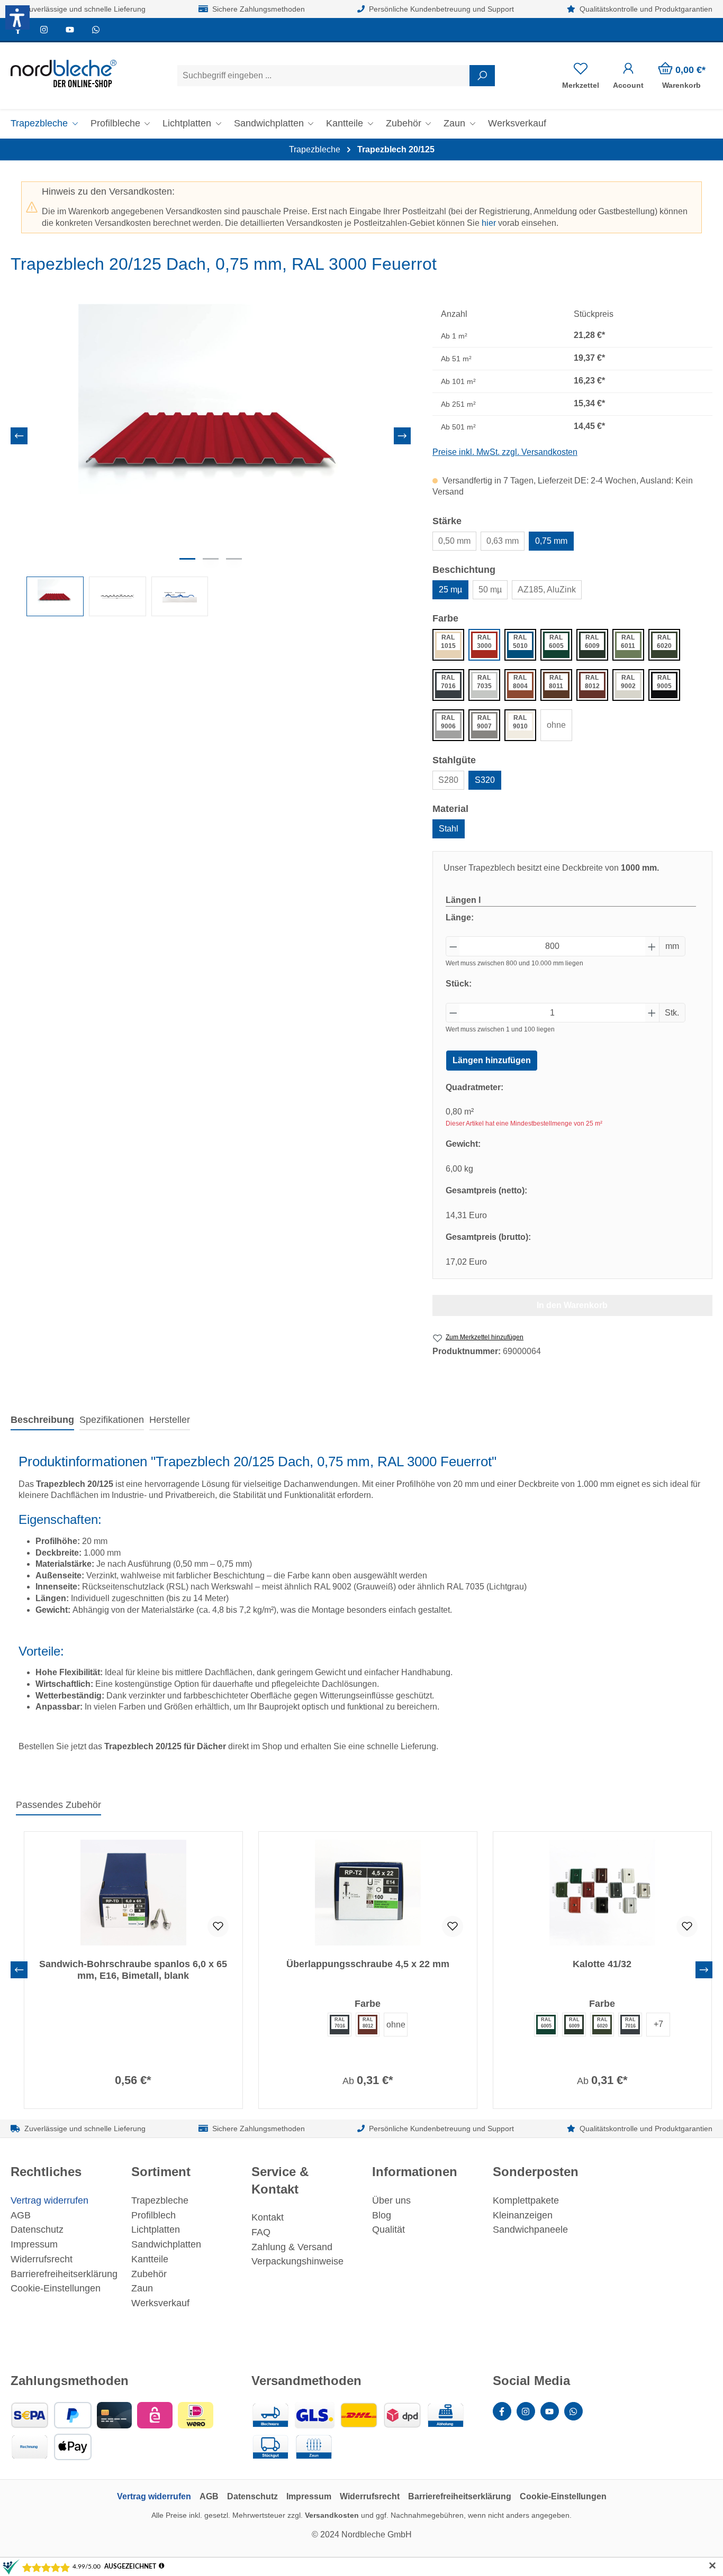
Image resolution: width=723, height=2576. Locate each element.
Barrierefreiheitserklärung (64, 2274)
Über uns (391, 2200)
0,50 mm (454, 541)
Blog (382, 2215)
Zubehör (149, 2274)
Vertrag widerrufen (49, 2200)
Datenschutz (37, 2230)
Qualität (388, 2230)
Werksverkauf (160, 2303)
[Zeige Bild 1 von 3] (187, 559)
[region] (211, 460)
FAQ (261, 2232)
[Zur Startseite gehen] (64, 74)
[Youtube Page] (70, 29)
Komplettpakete (526, 2200)
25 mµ (450, 590)
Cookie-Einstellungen (56, 2288)
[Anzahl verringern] (453, 946)
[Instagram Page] (44, 29)
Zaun (142, 2288)
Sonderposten (536, 2172)
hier (489, 223)
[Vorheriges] (19, 436)
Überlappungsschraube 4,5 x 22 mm (368, 1964)
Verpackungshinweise (297, 2261)
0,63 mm (503, 541)
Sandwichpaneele (530, 2230)
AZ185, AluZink (547, 590)
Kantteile (150, 2259)
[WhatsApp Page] (96, 29)
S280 (448, 780)
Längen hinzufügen (492, 1060)
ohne (556, 725)
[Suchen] (482, 76)
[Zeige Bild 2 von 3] (211, 559)
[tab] (42, 1421)
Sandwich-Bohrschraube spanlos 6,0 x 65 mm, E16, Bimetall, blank (133, 1970)
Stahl (449, 829)
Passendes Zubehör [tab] (58, 1805)
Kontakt (268, 2217)
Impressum (34, 2244)
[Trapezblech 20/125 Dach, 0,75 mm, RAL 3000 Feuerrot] (211, 436)
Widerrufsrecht (42, 2259)
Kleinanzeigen (523, 2215)
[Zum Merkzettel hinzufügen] (218, 1926)
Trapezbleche (160, 2200)
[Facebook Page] (502, 2411)
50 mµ (490, 590)
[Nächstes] (402, 436)
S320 (485, 780)
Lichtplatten (156, 2230)
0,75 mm (551, 541)
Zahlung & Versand (292, 2247)
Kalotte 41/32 (602, 1964)
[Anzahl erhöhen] (652, 946)
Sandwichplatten (166, 2244)
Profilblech (153, 2215)
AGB (21, 2215)
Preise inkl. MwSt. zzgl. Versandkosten (505, 452)
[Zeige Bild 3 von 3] (234, 559)
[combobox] (324, 76)
